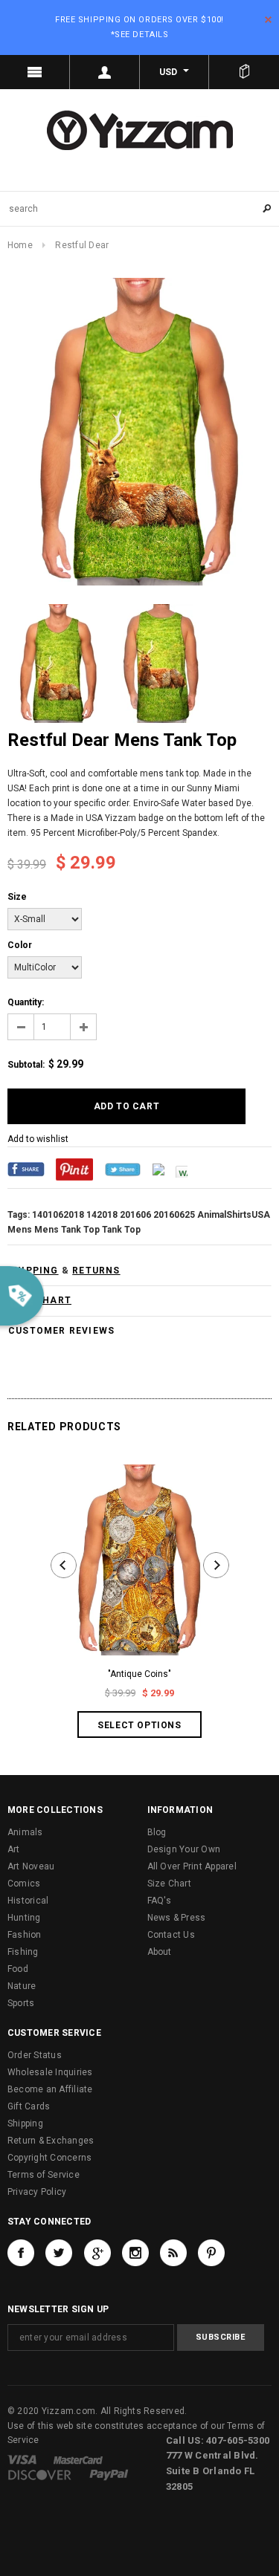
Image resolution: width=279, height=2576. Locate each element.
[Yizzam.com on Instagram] (135, 2253)
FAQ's (160, 1901)
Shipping (25, 2124)
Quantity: (26, 1002)
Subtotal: (26, 1065)
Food (18, 1969)
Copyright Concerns (49, 2158)
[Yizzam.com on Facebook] (21, 2253)
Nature (22, 1986)
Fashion (25, 1935)
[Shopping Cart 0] (244, 72)
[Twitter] (123, 1169)
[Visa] (22, 2459)
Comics (24, 1884)
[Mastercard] (78, 2459)
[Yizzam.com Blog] (173, 2253)
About (160, 1952)
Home (20, 245)
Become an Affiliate (50, 2089)
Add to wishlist (38, 1139)
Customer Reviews (61, 1331)
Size (17, 897)
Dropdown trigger (105, 72)
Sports (21, 2003)
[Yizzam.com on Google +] (97, 2253)
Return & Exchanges (51, 2141)
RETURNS (96, 1271)
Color (20, 945)
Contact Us (171, 1935)
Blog (157, 1832)
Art (14, 1849)
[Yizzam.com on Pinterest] (211, 2253)
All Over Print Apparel (192, 1866)
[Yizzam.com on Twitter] (59, 2253)
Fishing (23, 1952)
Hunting (24, 1918)
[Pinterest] (74, 1169)
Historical (28, 1901)
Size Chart (169, 1884)
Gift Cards (29, 2106)
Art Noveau (31, 1866)
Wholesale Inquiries (50, 2072)
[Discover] (40, 2474)
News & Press (177, 1918)
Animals (25, 1832)
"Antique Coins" (139, 1674)
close (268, 20)
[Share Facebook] (26, 1169)
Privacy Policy (37, 2192)
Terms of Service (44, 2175)
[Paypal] (109, 2474)
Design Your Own (184, 1849)
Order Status (35, 2055)
